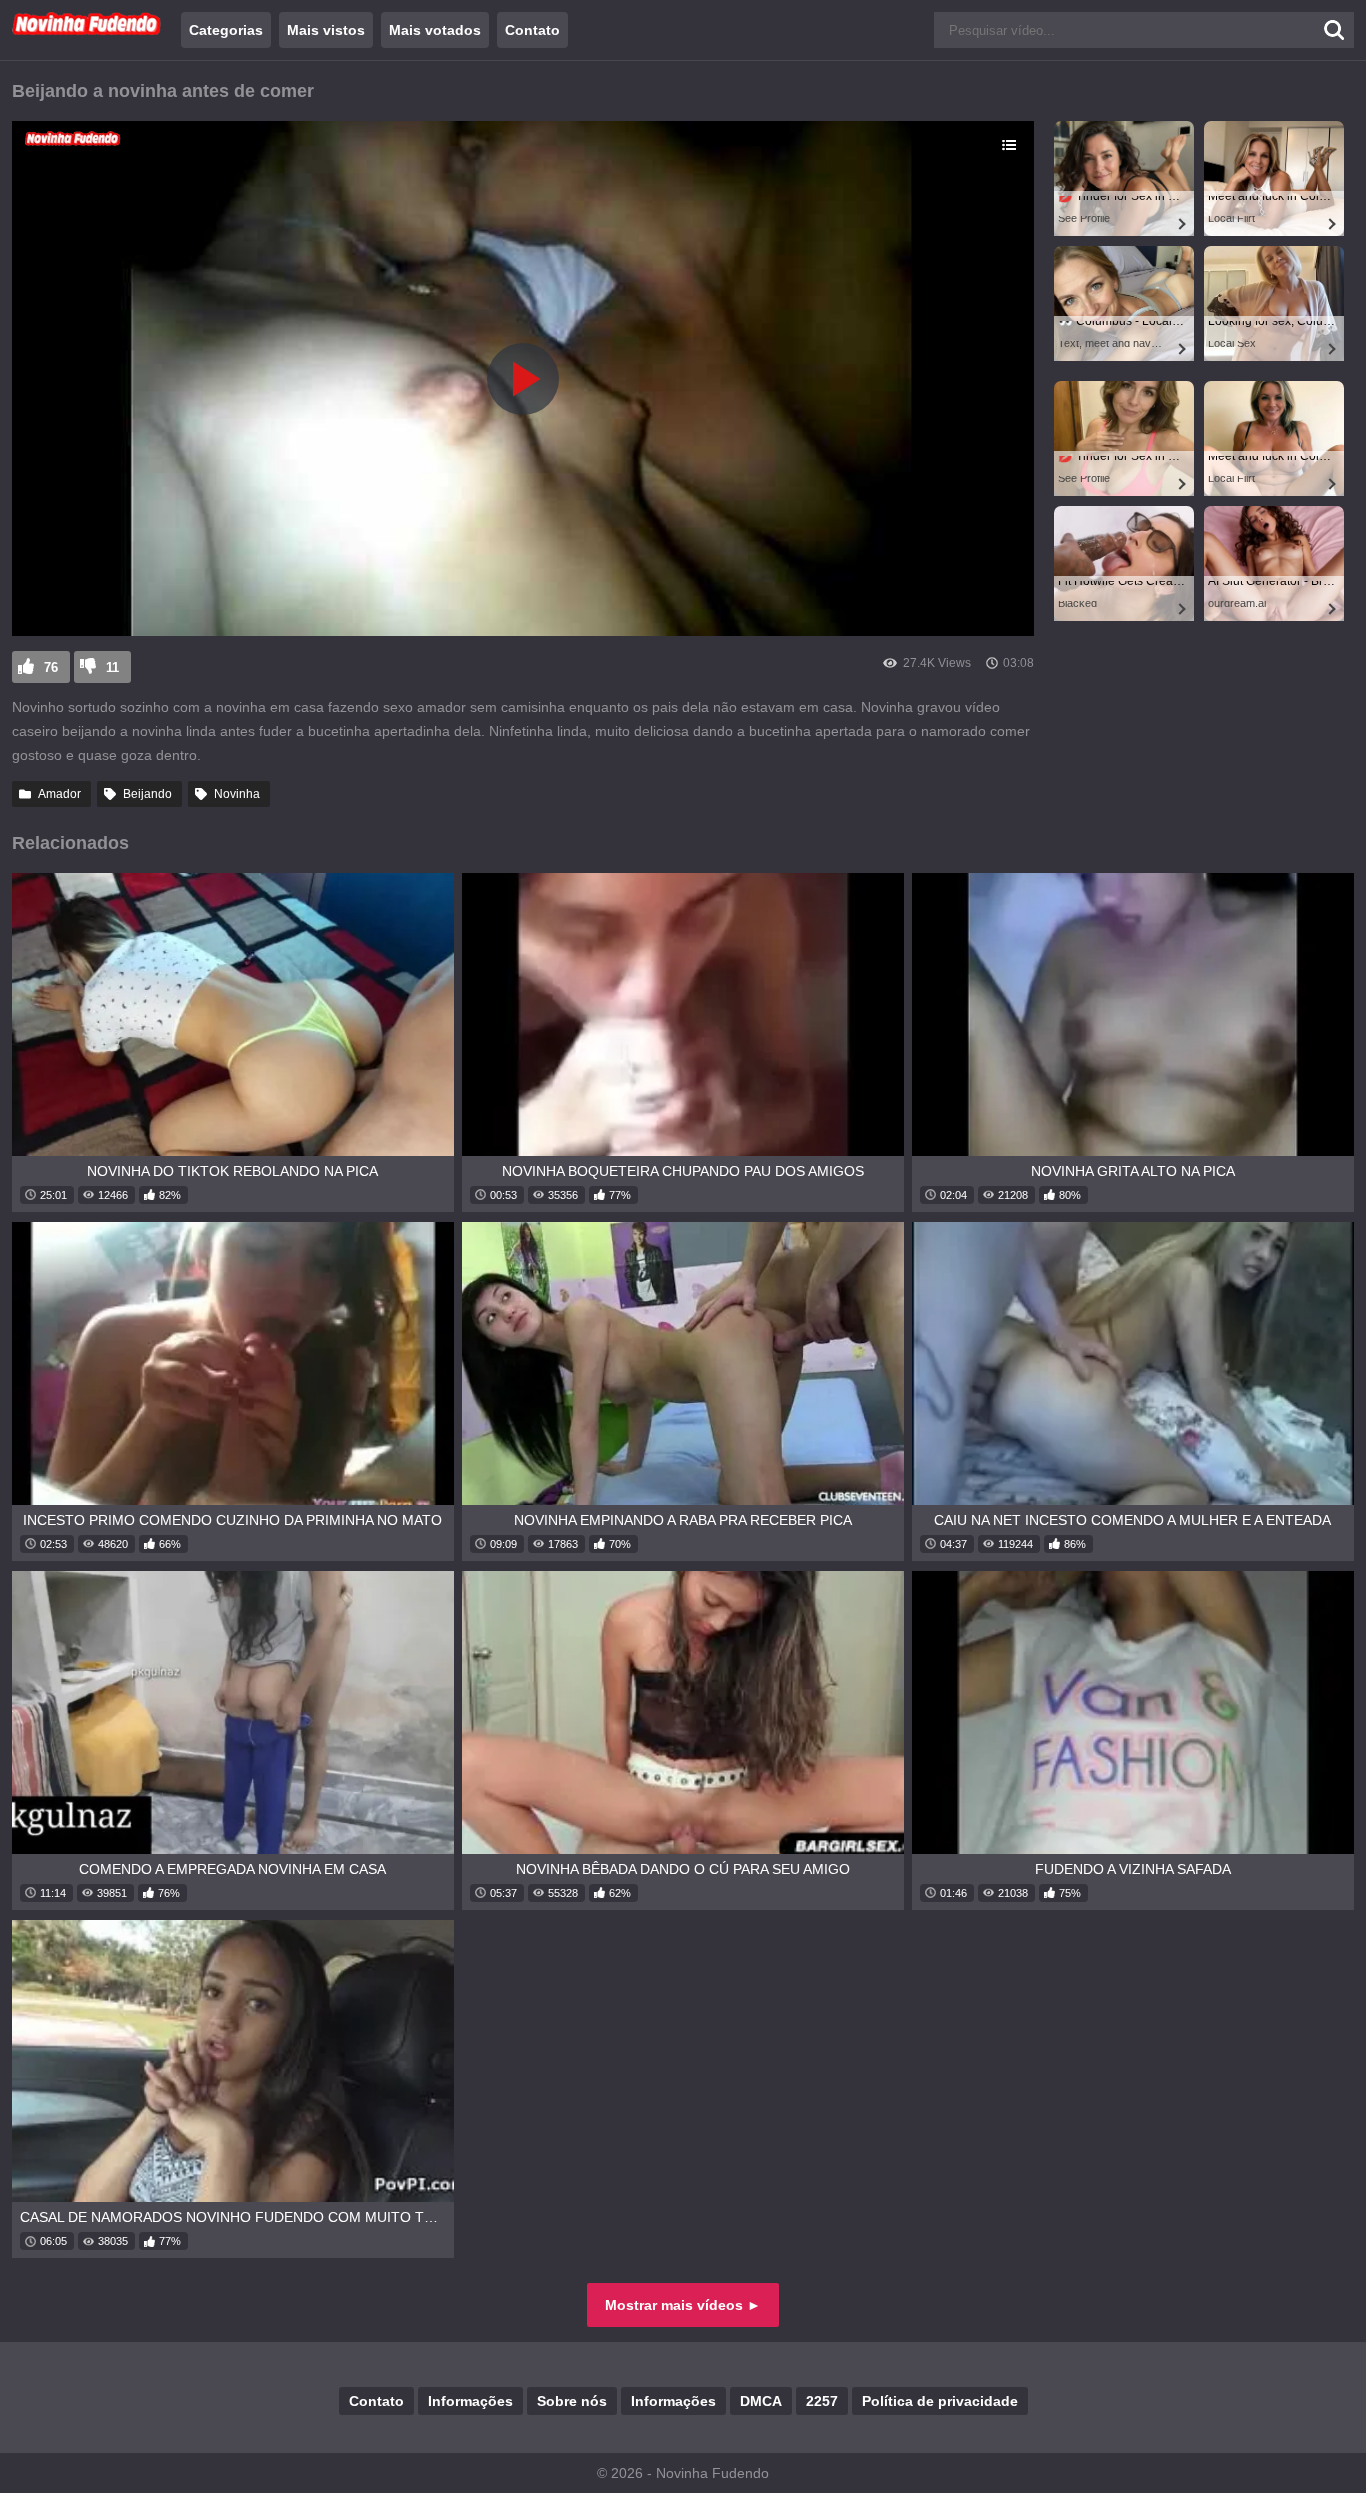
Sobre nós (572, 2401)
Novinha (237, 794)
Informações (470, 2401)
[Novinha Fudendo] (87, 31)
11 (112, 667)
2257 (822, 2401)
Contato (532, 30)
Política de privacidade (940, 2401)
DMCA (761, 2401)
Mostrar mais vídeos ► (683, 2305)
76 (51, 667)
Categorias (226, 30)
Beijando (147, 794)
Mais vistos (326, 30)
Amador (59, 794)
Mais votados (435, 30)
